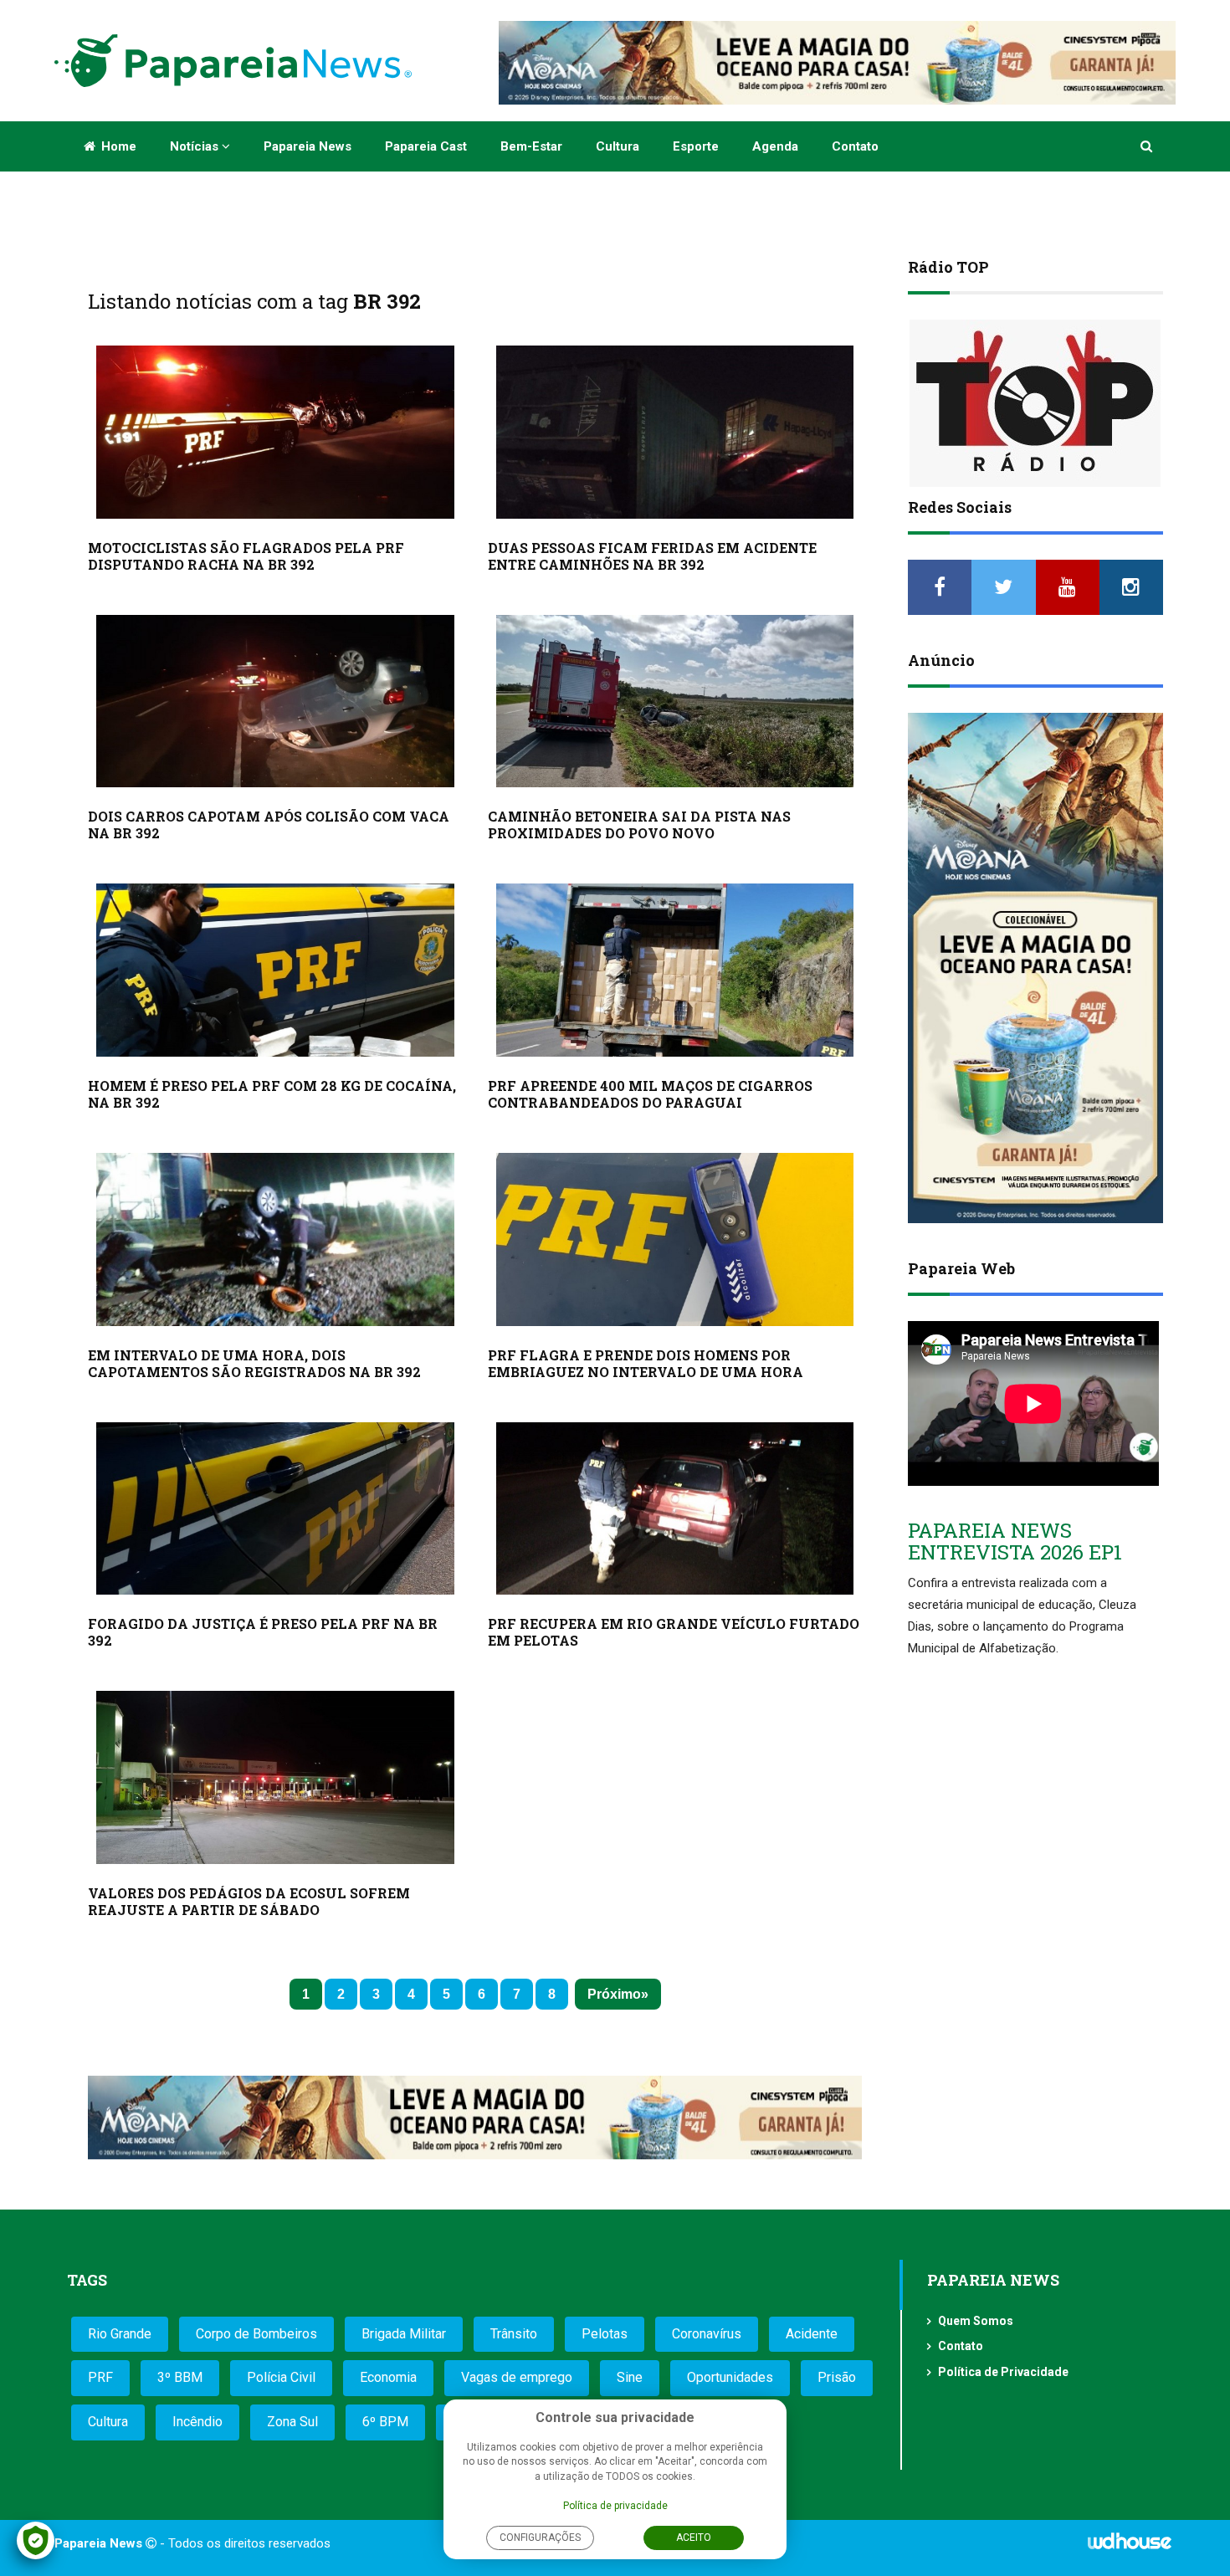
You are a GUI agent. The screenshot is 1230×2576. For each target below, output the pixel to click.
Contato (855, 146)
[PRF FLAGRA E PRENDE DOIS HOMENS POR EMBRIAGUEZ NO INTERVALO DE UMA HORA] (675, 1239)
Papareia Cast (426, 146)
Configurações (540, 2538)
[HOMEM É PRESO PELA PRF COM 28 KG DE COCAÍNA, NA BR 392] (275, 970)
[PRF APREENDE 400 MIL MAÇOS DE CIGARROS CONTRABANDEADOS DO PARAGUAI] (675, 970)
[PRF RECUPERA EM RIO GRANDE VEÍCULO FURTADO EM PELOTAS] (675, 1509)
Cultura (618, 146)
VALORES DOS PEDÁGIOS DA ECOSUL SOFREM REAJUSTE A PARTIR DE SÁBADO (249, 1901)
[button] (1148, 146)
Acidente (812, 2334)
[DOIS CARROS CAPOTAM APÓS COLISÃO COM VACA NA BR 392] (275, 702)
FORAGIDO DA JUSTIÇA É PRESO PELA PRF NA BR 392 (263, 1632)
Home (117, 146)
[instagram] (1131, 587)
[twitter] (1003, 587)
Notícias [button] (196, 146)
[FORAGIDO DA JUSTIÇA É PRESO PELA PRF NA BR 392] (275, 1509)
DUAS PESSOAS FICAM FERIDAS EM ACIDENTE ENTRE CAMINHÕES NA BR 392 (652, 556)
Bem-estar (531, 146)
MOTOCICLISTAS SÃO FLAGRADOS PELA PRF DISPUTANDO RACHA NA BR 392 (246, 556)
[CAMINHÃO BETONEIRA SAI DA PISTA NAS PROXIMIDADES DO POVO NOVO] (675, 702)
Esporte (696, 146)
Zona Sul (292, 2422)
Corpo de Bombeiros (256, 2334)
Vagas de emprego (517, 2377)
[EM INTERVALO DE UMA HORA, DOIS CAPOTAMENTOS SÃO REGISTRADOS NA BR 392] (275, 1239)
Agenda (775, 146)
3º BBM (180, 2377)
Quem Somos (976, 2321)
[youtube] (1068, 587)
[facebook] (940, 587)
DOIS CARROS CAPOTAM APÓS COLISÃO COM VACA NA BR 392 (269, 825)
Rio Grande (120, 2334)
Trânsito (514, 2334)
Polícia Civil (281, 2377)
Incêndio (197, 2422)
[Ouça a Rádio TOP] (1035, 403)
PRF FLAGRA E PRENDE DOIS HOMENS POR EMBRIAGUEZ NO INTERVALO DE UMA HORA (646, 1363)
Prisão (837, 2377)
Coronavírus (707, 2334)
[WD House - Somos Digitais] (1130, 2547)
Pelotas (605, 2334)
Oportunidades (730, 2377)
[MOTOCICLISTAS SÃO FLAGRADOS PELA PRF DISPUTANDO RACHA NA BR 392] (275, 432)
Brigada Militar (404, 2334)
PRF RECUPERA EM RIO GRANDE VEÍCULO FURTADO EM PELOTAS (674, 1632)
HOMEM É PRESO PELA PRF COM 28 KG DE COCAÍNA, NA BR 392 (272, 1094)
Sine (630, 2377)
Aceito (694, 2538)
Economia (388, 2377)
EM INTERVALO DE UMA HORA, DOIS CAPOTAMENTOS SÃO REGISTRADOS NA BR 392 (254, 1363)
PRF (100, 2377)
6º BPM (385, 2422)
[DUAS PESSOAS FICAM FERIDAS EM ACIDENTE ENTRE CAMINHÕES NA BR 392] (675, 432)
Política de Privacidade (1003, 2372)
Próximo (614, 1994)
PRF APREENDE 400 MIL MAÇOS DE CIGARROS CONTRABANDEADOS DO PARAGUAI (650, 1094)
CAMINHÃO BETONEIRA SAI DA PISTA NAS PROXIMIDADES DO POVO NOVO (639, 825)
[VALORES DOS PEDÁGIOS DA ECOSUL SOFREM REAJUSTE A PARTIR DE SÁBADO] (275, 1777)
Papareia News (307, 146)
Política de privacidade (615, 2506)
